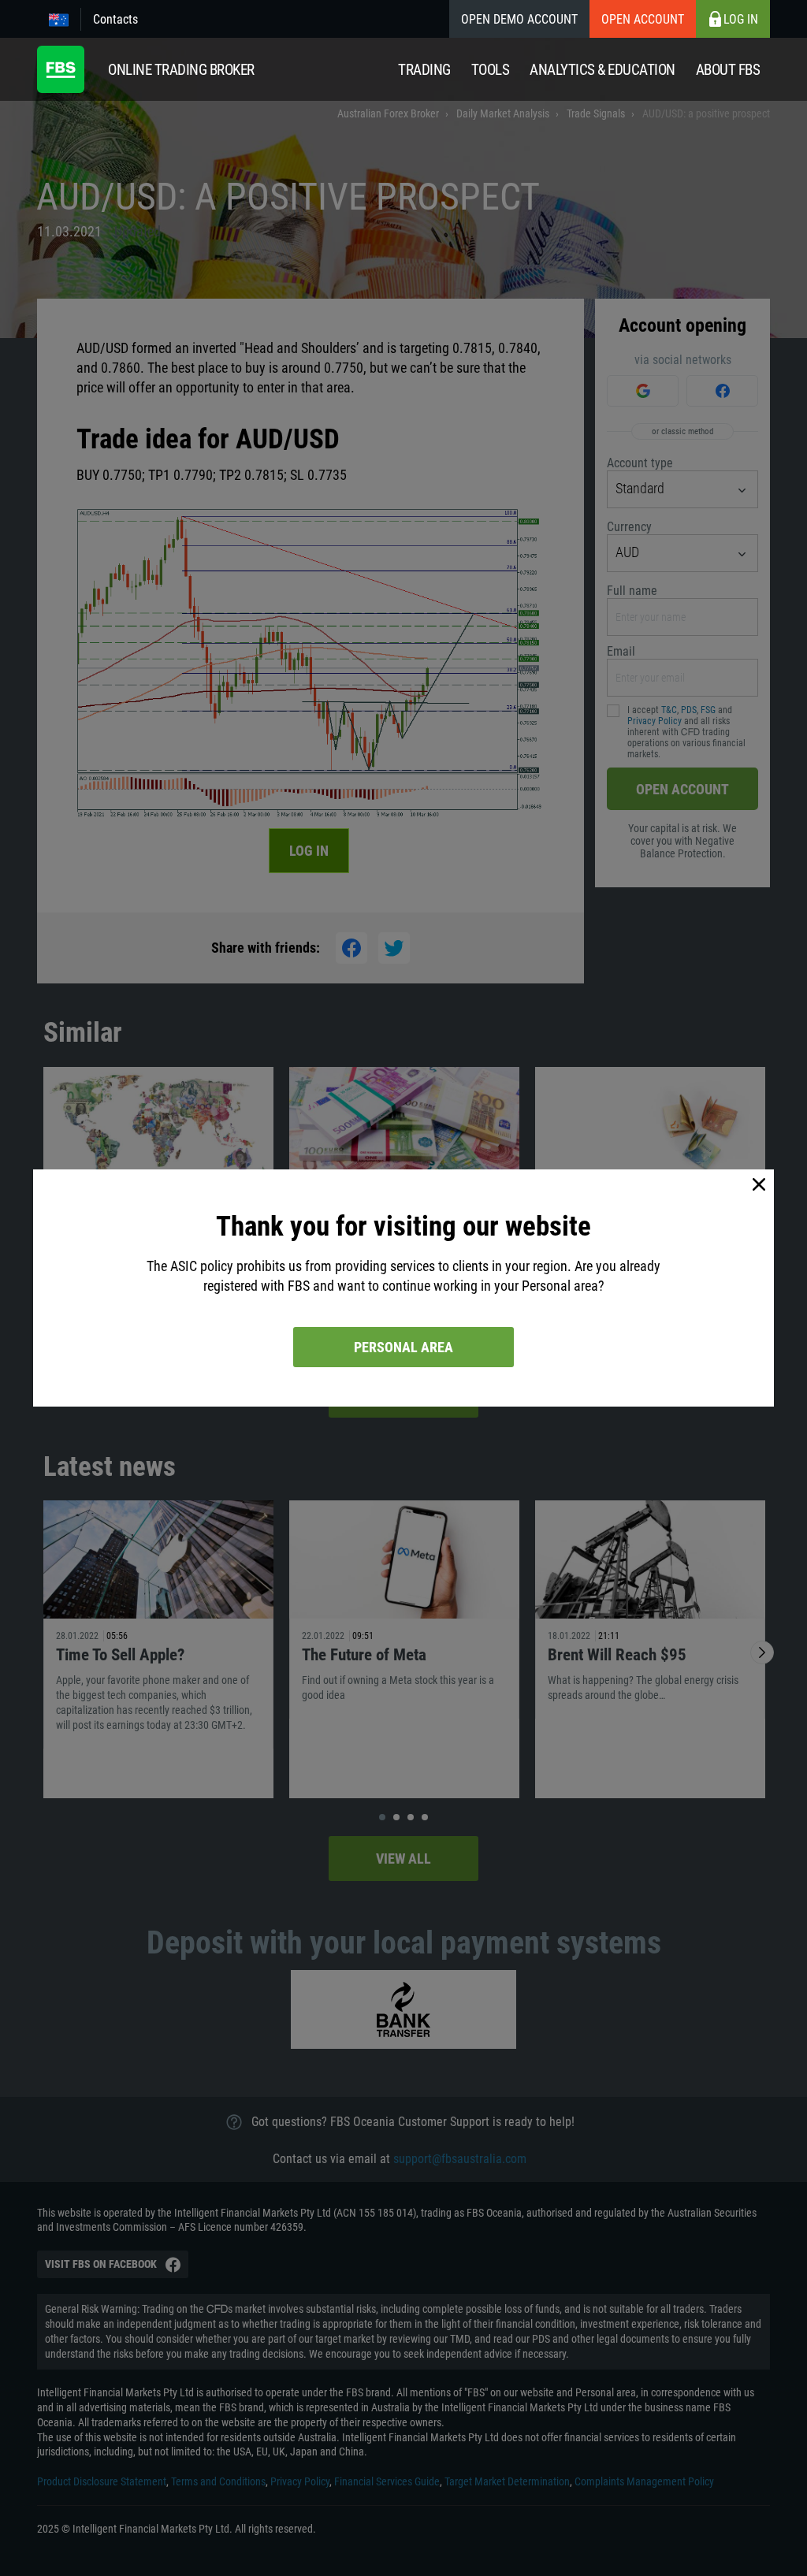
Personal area (403, 1347)
